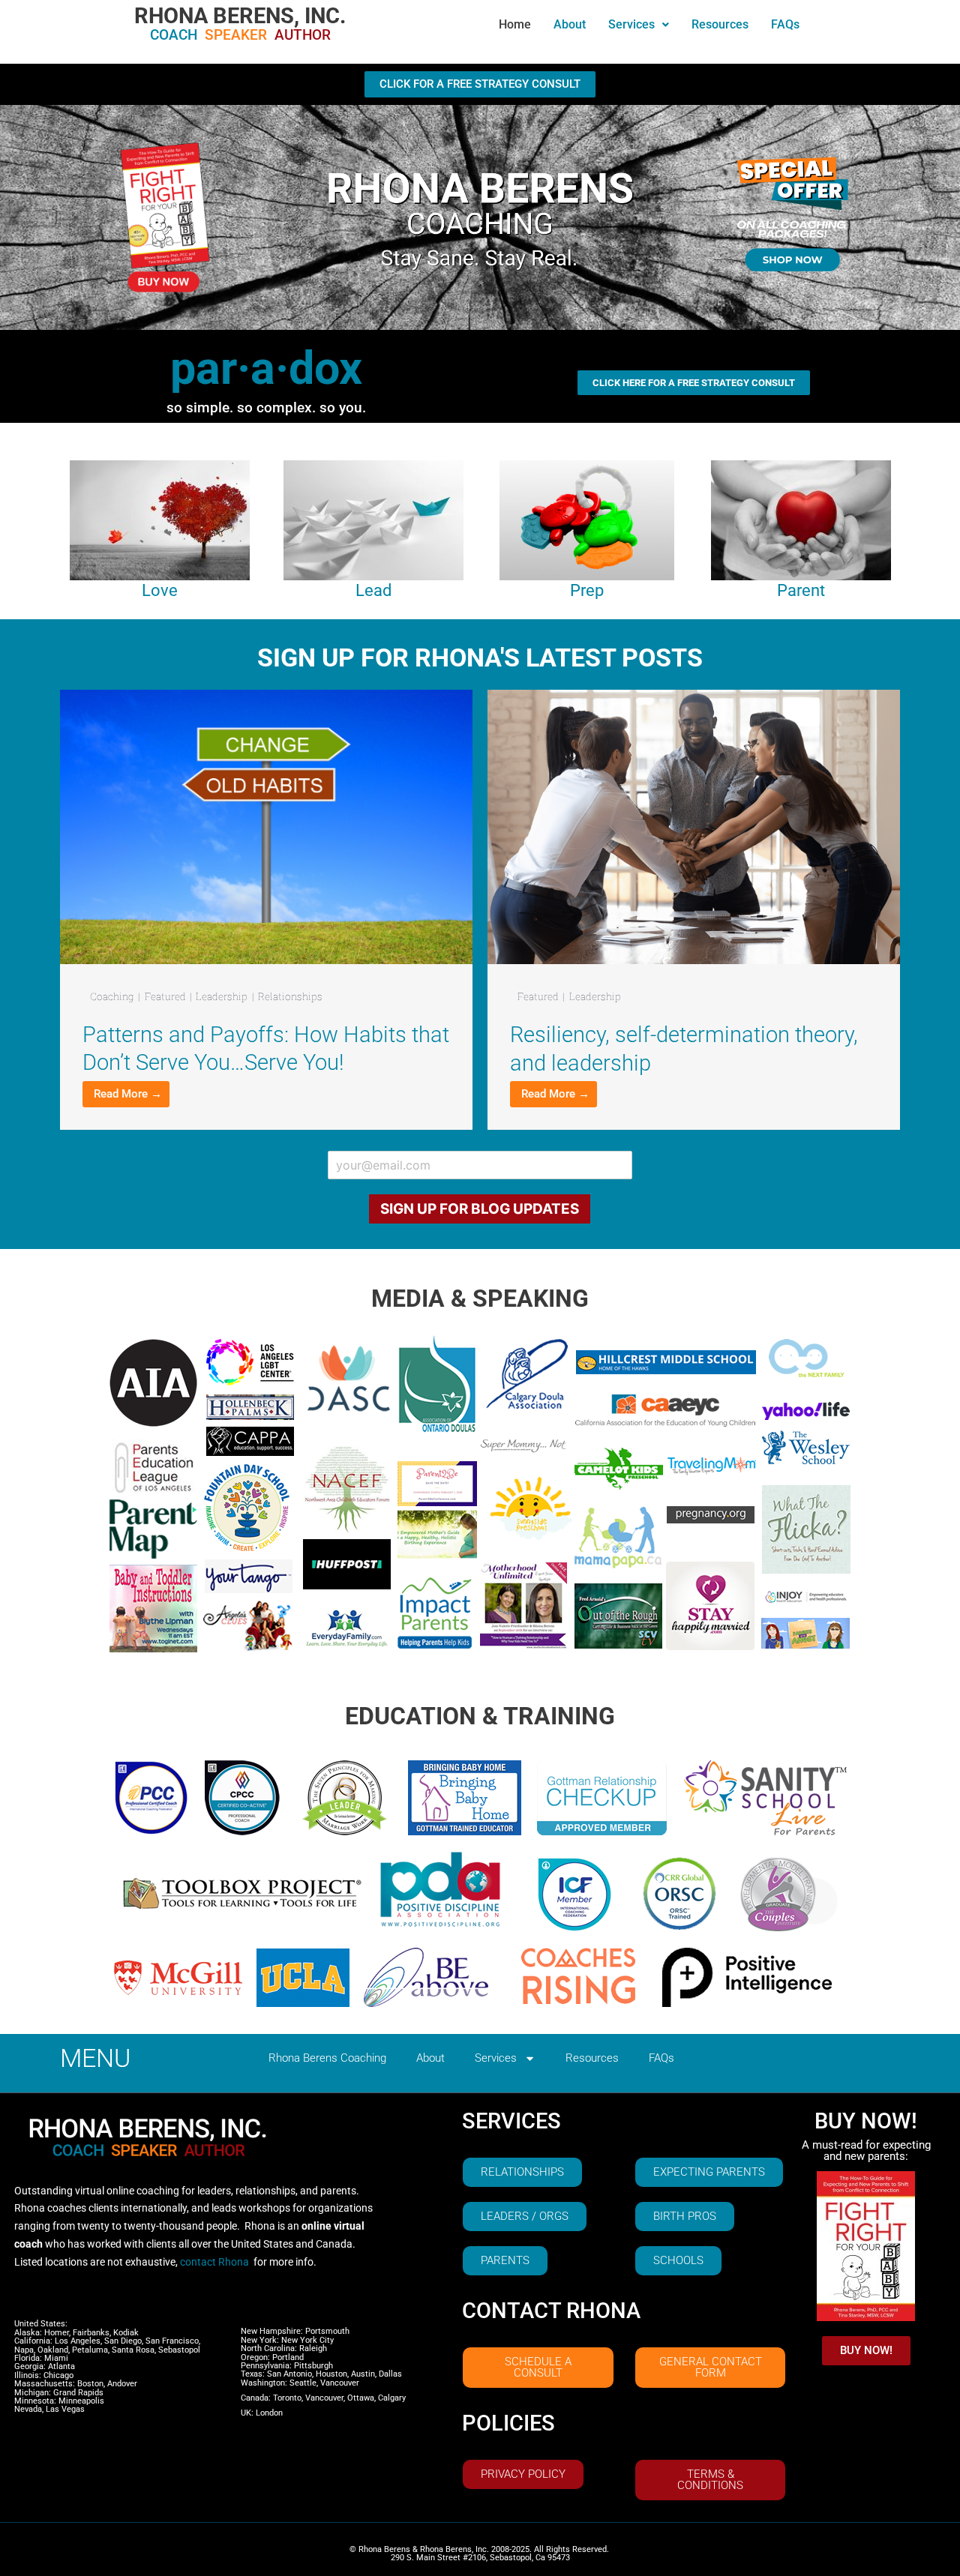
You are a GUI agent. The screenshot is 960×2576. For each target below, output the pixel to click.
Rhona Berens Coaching (327, 2058)
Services (631, 24)
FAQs (785, 24)
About (570, 24)
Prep (587, 590)
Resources (720, 24)
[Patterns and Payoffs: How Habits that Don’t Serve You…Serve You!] (266, 826)
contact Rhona (214, 2262)
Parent (801, 590)
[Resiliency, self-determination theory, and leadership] (694, 826)
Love (160, 590)
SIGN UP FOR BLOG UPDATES (480, 1209)
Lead (373, 590)
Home (515, 24)
